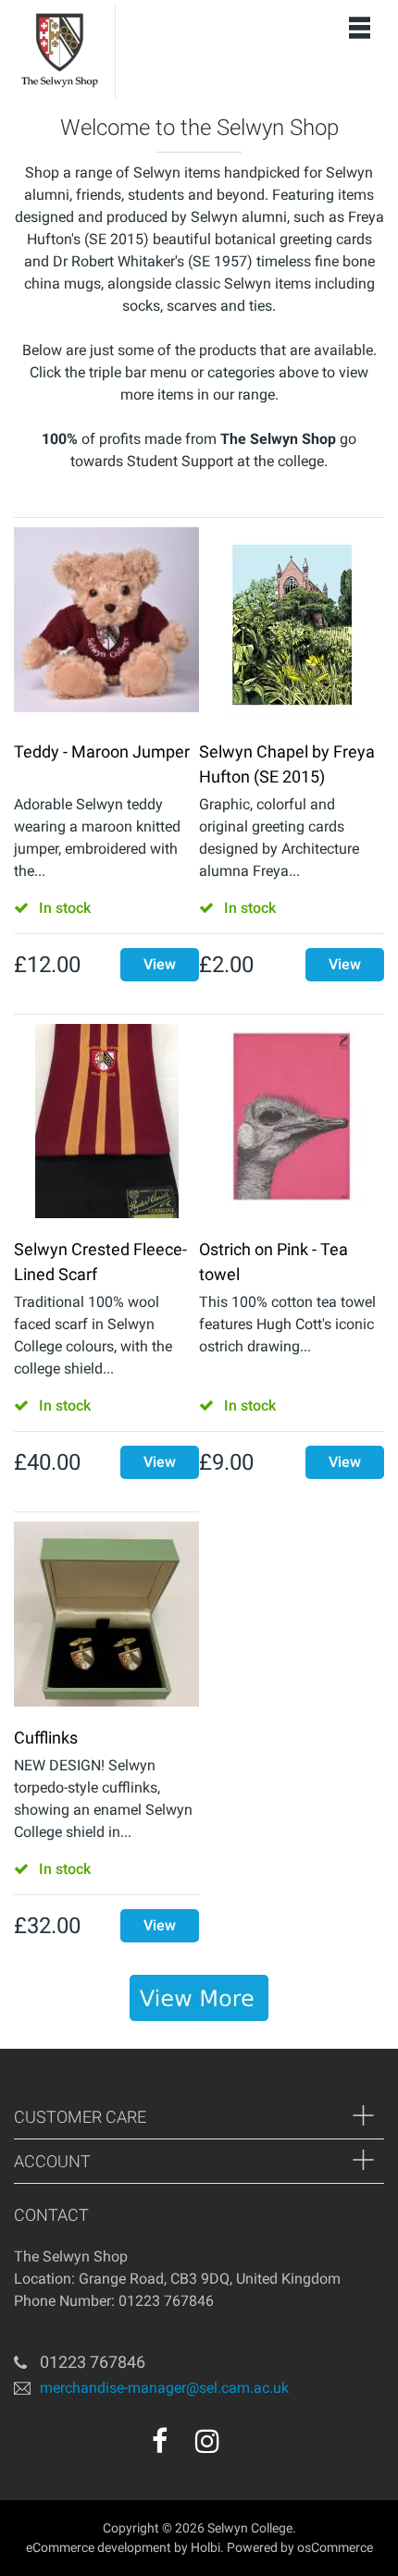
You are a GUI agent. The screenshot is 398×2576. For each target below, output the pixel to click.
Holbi (205, 2547)
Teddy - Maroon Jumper (102, 752)
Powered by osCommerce (300, 2547)
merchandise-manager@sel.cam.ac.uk (164, 2388)
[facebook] (160, 2441)
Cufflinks (46, 1738)
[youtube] (247, 2447)
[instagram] (207, 2441)
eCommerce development (99, 2547)
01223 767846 (93, 2362)
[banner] (199, 1998)
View (160, 964)
